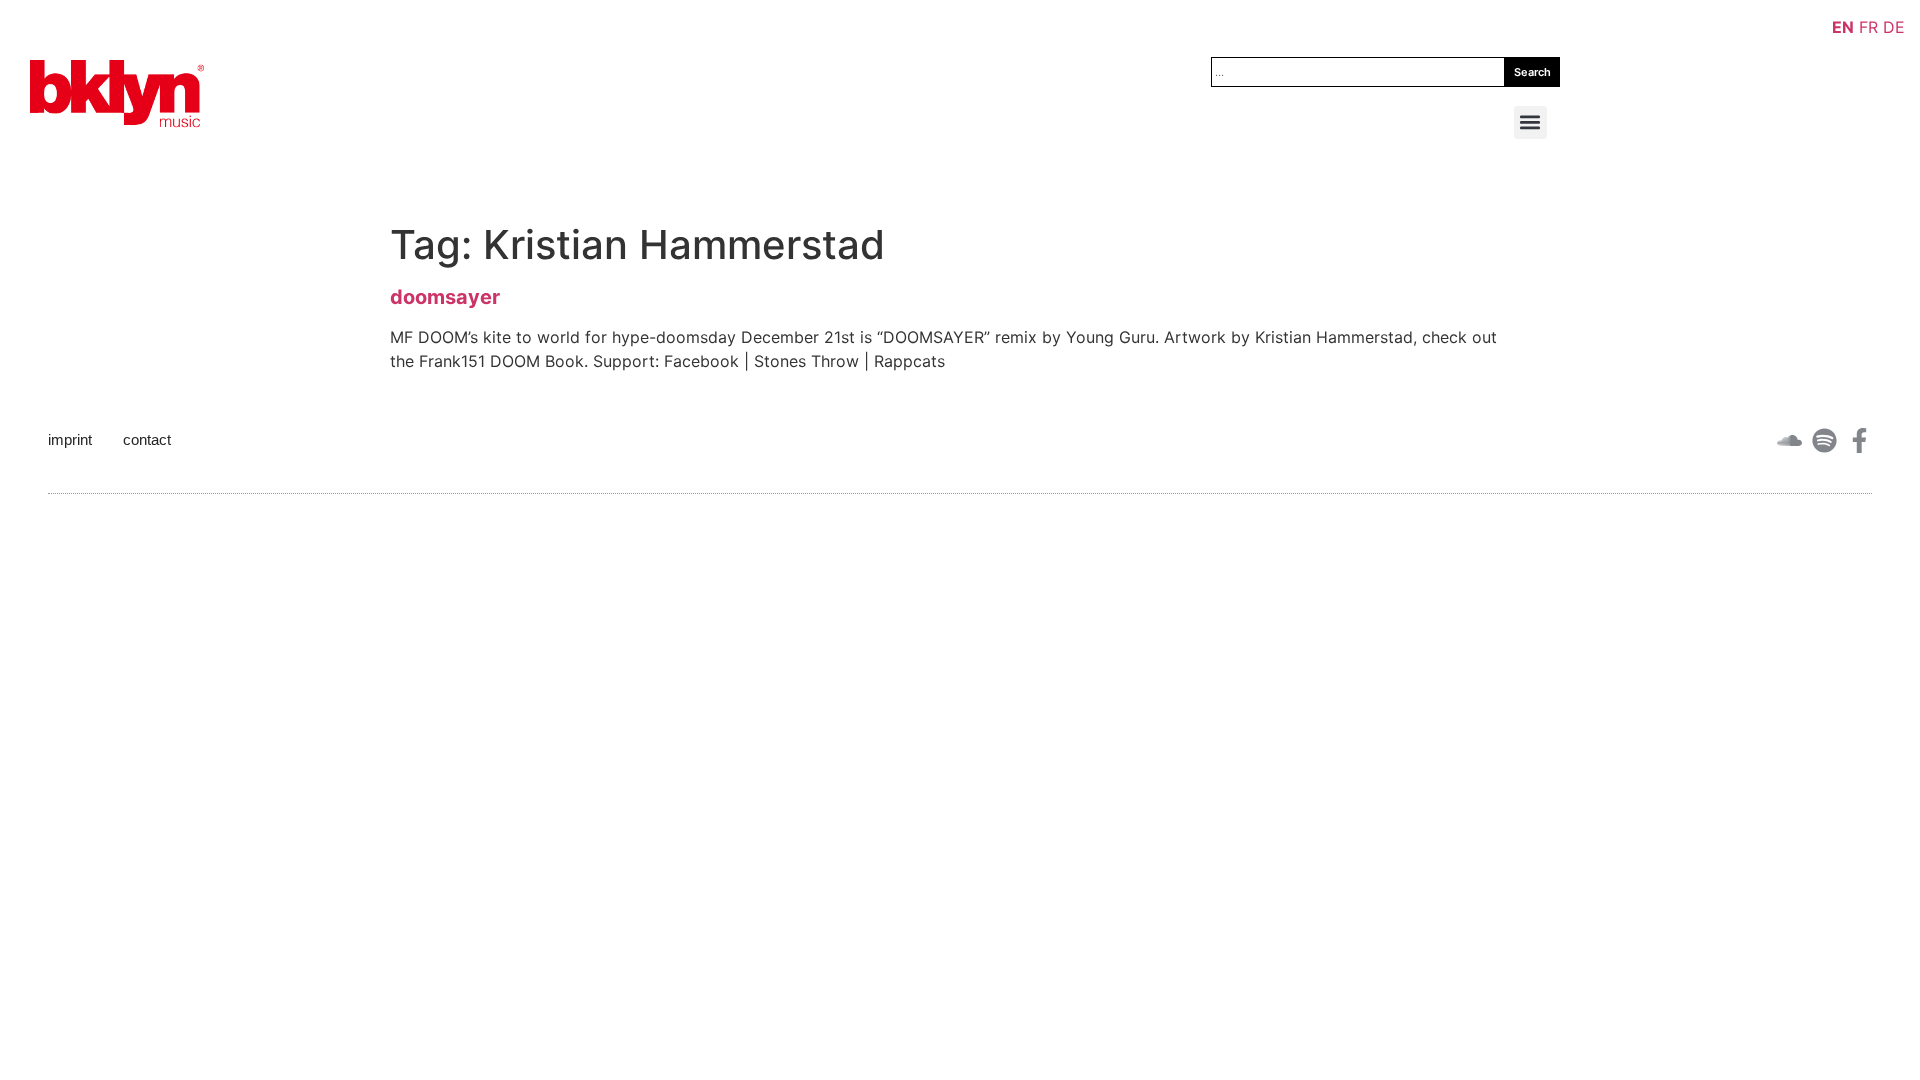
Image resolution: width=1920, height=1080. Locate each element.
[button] (1530, 122)
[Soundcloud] (1789, 440)
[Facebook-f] (1859, 440)
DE (1894, 27)
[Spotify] (1824, 440)
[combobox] (1358, 72)
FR (1868, 27)
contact (147, 439)
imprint (70, 439)
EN (1843, 27)
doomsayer (445, 297)
